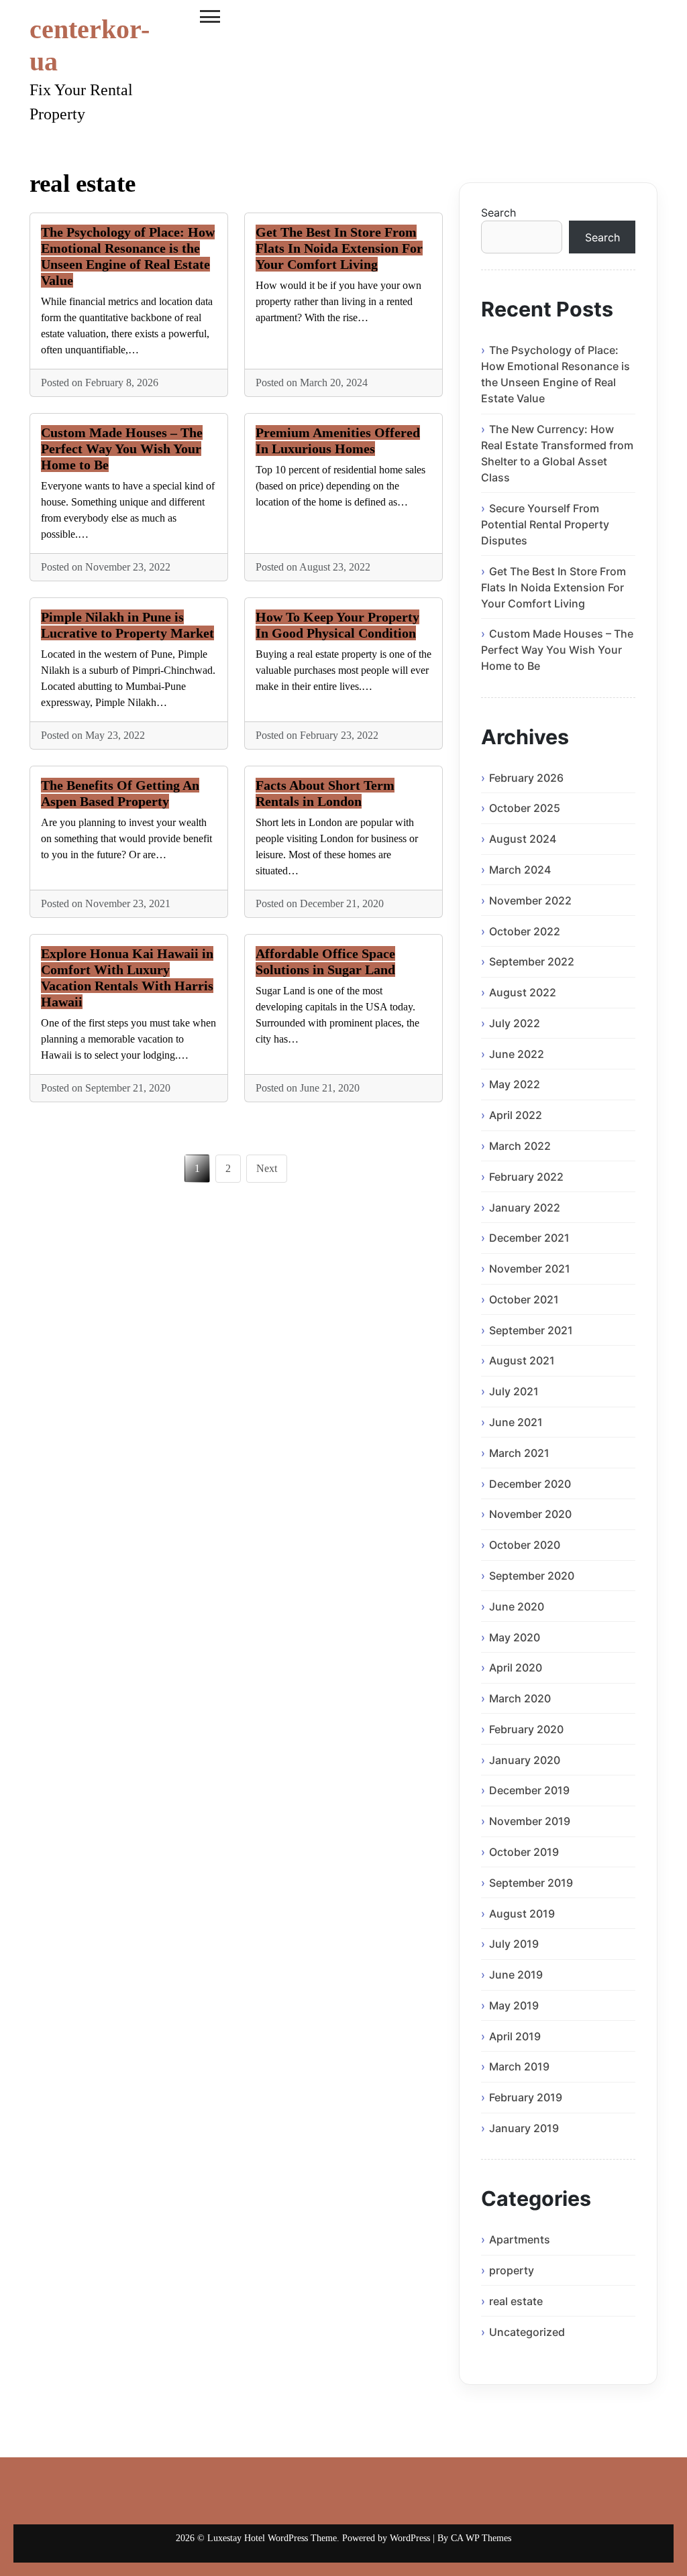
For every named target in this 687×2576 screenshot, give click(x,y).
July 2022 (515, 1023)
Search (498, 213)
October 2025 (525, 808)
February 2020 (526, 1729)
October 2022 (525, 931)
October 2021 (524, 1299)
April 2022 (516, 1115)
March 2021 (519, 1453)
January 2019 (524, 2128)
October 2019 (524, 1852)
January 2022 (525, 1208)
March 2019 (519, 2066)
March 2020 (520, 1698)
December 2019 (529, 1790)
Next (267, 1168)
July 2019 (514, 1944)
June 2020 (517, 1606)
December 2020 (530, 1484)
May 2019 (514, 2005)
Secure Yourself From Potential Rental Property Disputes (545, 524)
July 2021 (514, 1391)
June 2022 (517, 1054)
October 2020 (525, 1545)
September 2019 (531, 1883)
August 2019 (522, 1914)
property (512, 2270)
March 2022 (520, 1146)
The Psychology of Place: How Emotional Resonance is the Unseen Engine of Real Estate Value (556, 374)
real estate (516, 2301)
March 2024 (520, 870)
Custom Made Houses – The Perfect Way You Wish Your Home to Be (122, 449)
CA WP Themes (481, 2538)
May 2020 (515, 1637)
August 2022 (523, 992)
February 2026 (526, 778)
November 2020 (530, 1514)
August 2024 (523, 839)
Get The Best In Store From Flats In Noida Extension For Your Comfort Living (339, 248)
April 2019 (515, 2036)
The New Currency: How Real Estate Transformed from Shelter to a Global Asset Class (557, 453)
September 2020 (532, 1576)
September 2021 (531, 1330)
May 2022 (515, 1084)
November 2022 (530, 900)
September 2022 (532, 961)
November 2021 (530, 1269)
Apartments (520, 2239)
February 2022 (526, 1177)
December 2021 (529, 1238)
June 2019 (516, 1975)
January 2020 (525, 1760)
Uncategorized (527, 2332)
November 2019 (530, 1821)
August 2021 (522, 1360)
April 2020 (516, 1667)
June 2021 (516, 1422)
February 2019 (526, 2097)
